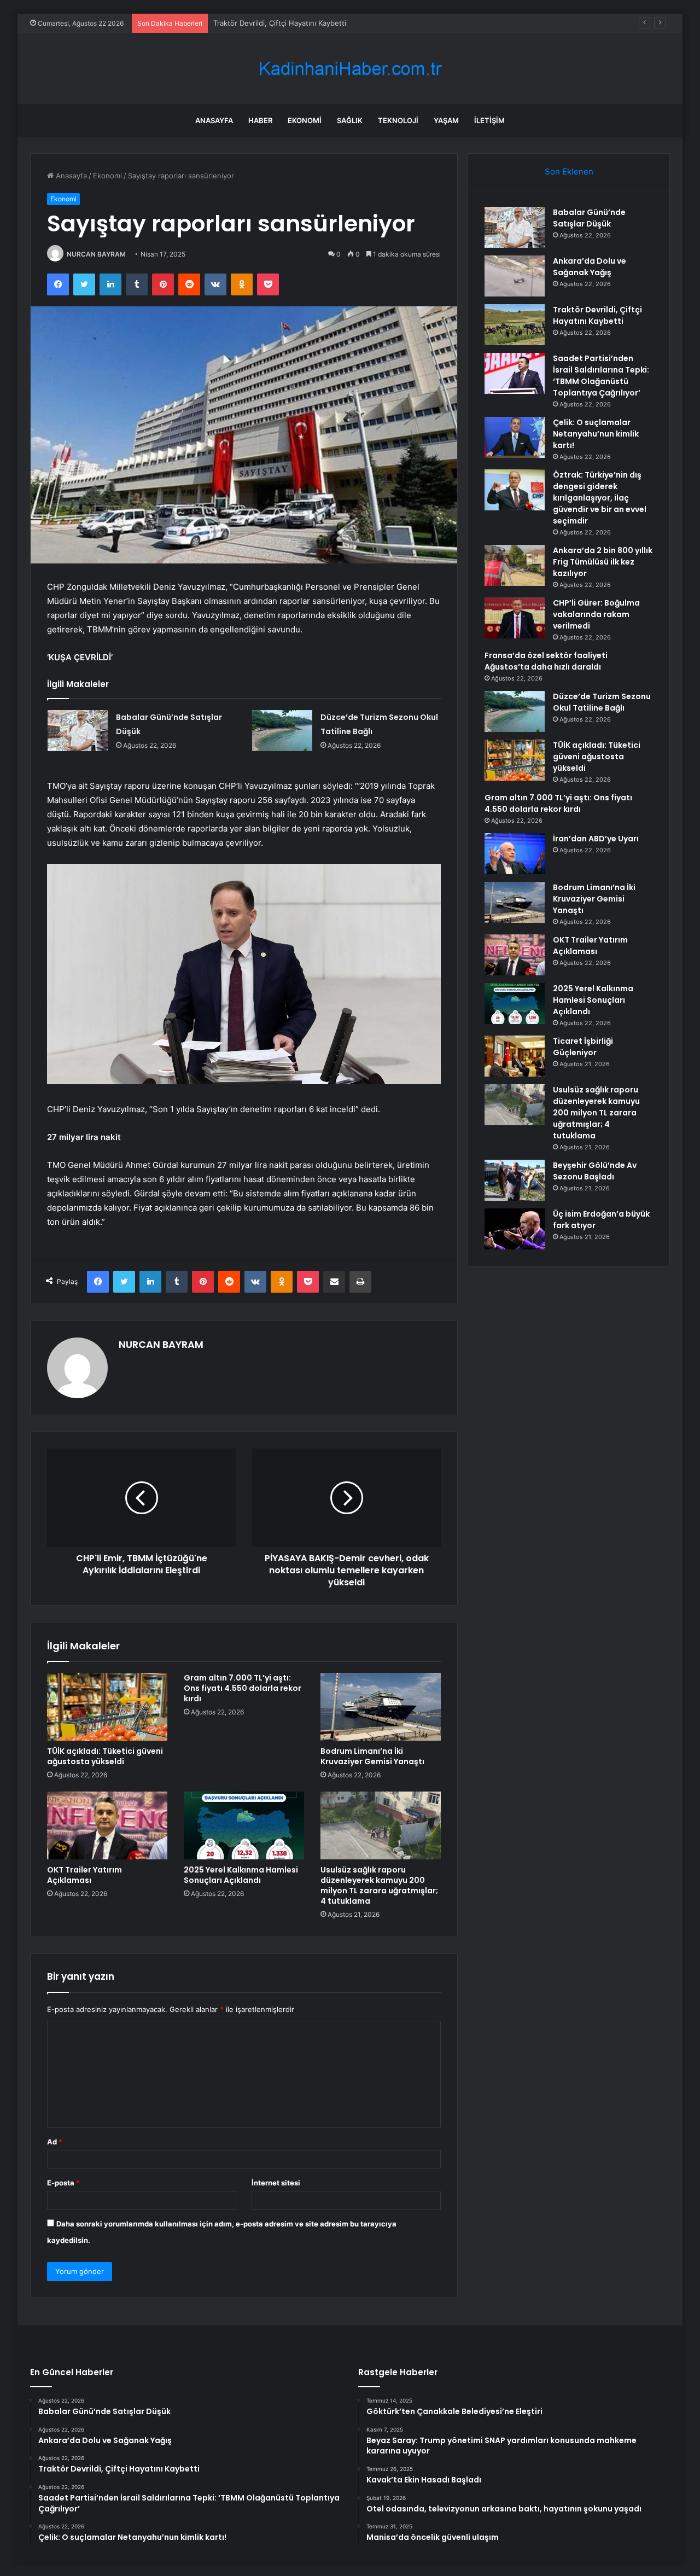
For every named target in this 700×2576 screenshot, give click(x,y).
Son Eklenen (569, 171)
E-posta (63, 2183)
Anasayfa (214, 120)
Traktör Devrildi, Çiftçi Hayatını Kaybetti (280, 23)
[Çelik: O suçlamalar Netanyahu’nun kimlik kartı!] (515, 437)
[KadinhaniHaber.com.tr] (350, 69)
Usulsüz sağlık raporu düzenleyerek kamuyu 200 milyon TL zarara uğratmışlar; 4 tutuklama (379, 1885)
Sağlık (350, 120)
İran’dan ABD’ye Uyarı (596, 839)
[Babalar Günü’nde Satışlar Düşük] (78, 731)
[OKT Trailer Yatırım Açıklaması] (107, 1825)
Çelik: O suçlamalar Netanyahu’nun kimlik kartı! (596, 434)
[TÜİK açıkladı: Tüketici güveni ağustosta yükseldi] (107, 1707)
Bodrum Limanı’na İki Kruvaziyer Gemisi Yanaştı (372, 1756)
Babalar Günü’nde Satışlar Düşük (589, 218)
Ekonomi (305, 120)
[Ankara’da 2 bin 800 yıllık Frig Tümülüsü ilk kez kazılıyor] (515, 565)
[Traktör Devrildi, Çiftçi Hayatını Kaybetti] (515, 325)
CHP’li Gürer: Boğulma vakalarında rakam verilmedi (596, 614)
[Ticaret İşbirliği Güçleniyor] (515, 1056)
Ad (55, 2142)
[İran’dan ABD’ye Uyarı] (515, 854)
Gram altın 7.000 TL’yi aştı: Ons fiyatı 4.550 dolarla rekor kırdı (243, 1688)
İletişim (489, 120)
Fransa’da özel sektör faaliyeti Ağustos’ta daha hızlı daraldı (546, 661)
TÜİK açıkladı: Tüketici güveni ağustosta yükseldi (105, 1756)
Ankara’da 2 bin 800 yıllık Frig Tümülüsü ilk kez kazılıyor (603, 562)
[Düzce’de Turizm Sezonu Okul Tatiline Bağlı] (282, 731)
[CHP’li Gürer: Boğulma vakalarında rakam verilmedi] (515, 618)
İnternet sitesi (276, 2183)
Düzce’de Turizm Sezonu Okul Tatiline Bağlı (602, 702)
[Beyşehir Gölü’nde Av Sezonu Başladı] (515, 1180)
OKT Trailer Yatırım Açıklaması (84, 1875)
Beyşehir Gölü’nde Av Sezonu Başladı (595, 1171)
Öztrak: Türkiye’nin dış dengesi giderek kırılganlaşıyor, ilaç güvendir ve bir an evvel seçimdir (600, 498)
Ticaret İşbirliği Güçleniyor (583, 1047)
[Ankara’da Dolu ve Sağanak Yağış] (515, 276)
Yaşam (446, 120)
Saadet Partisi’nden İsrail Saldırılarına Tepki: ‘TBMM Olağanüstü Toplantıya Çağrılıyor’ (601, 376)
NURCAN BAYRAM (96, 254)
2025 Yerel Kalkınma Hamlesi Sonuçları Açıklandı (241, 1875)
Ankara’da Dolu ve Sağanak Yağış (590, 267)
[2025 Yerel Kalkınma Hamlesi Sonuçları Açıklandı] (244, 1825)
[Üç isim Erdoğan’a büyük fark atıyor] (515, 1229)
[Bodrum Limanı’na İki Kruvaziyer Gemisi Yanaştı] (381, 1707)
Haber (260, 120)
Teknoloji (398, 120)
